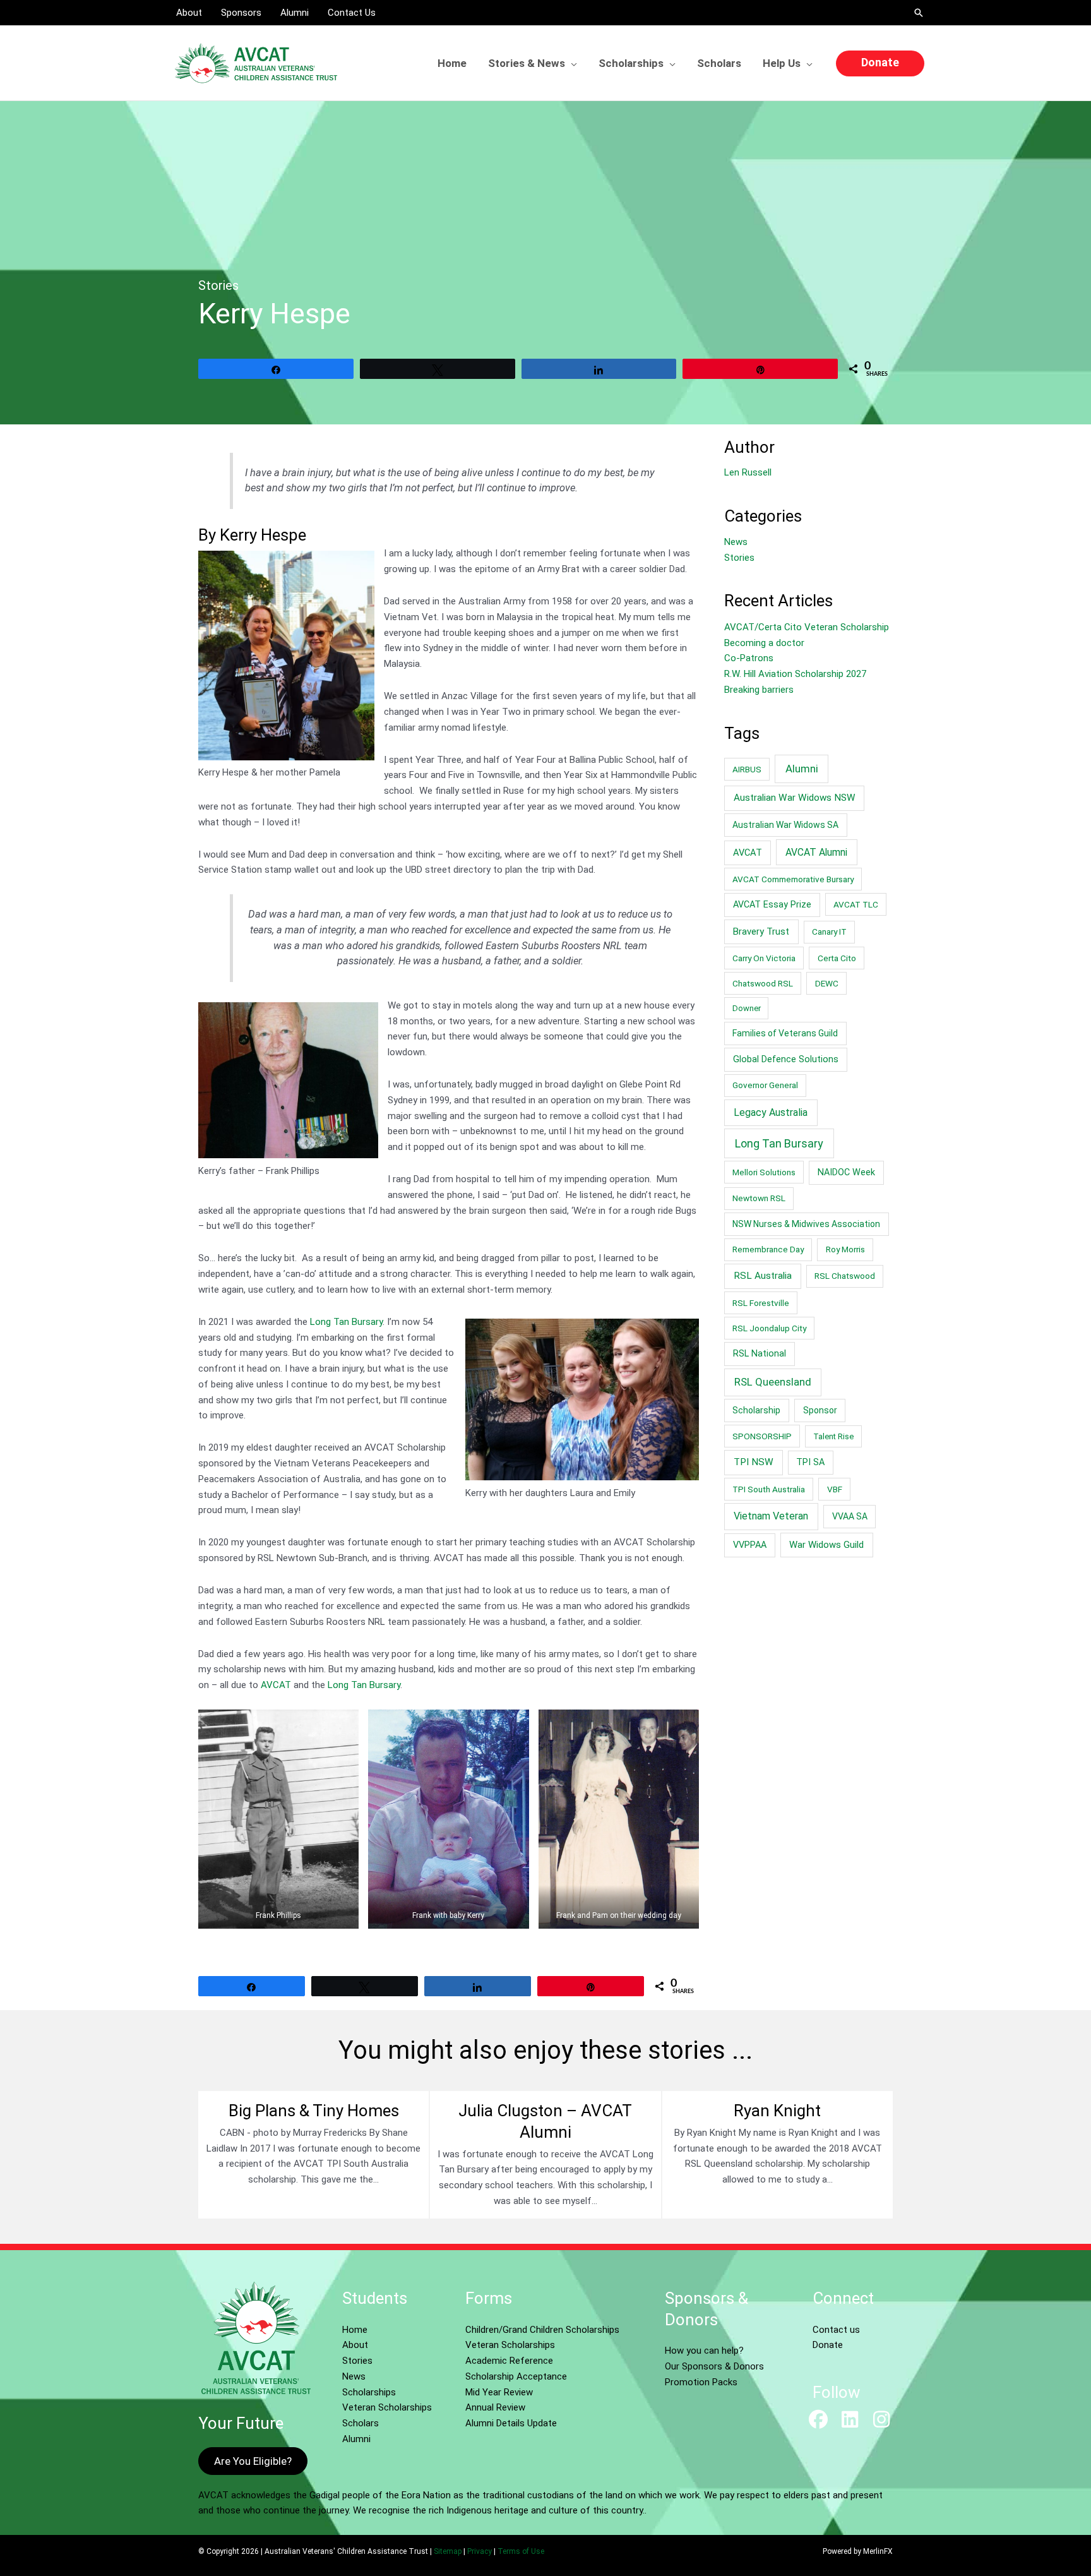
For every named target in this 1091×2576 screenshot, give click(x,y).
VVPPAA (750, 1545)
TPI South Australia (769, 1489)
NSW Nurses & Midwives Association (806, 1224)
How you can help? (704, 2351)
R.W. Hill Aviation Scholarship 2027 (795, 674)
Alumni (802, 769)
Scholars (361, 2423)
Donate (828, 2345)
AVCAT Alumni (816, 852)
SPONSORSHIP (762, 1436)
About (355, 2345)
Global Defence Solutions (786, 1059)
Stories (218, 285)
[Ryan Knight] (778, 2155)
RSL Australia (763, 1276)
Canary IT (829, 932)
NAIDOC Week (846, 1172)
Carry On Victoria (764, 958)
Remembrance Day (768, 1249)
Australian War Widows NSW (795, 798)
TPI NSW (754, 1462)
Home (355, 2330)
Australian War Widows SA (785, 825)
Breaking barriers (759, 690)
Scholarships (369, 2392)
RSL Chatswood (845, 1276)
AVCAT (276, 1685)
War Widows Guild (826, 1545)
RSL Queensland (773, 1382)
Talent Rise (833, 1436)
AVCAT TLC (856, 904)
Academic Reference (509, 2361)
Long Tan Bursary (346, 1322)
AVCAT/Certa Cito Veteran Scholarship (807, 627)
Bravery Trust (761, 932)
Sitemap (448, 2551)
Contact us (836, 2330)
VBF (835, 1489)
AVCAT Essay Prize (772, 905)
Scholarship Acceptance (516, 2376)
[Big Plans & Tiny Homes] (313, 2155)
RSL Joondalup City (769, 1328)
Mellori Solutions (764, 1172)
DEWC (827, 983)
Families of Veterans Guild (785, 1033)
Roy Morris (845, 1249)
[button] (919, 13)
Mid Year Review (499, 2392)
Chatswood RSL (763, 983)
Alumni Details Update (511, 2423)
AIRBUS (747, 769)
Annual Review (495, 2407)
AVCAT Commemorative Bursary (793, 879)
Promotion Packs (701, 2382)
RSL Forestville (761, 1303)
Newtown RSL (759, 1198)
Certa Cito (837, 958)
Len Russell (748, 472)
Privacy (480, 2551)
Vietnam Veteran (771, 1516)
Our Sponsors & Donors (714, 2366)
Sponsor (820, 1410)
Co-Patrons (749, 658)
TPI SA (810, 1462)
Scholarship (756, 1410)
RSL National (760, 1354)
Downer (747, 1008)
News (736, 542)
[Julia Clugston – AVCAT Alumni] (545, 2155)
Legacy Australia (771, 1112)
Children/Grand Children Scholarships (542, 2330)
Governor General (765, 1085)
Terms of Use (521, 2551)
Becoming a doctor (764, 643)
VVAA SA (850, 1516)
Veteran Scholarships (387, 2407)
